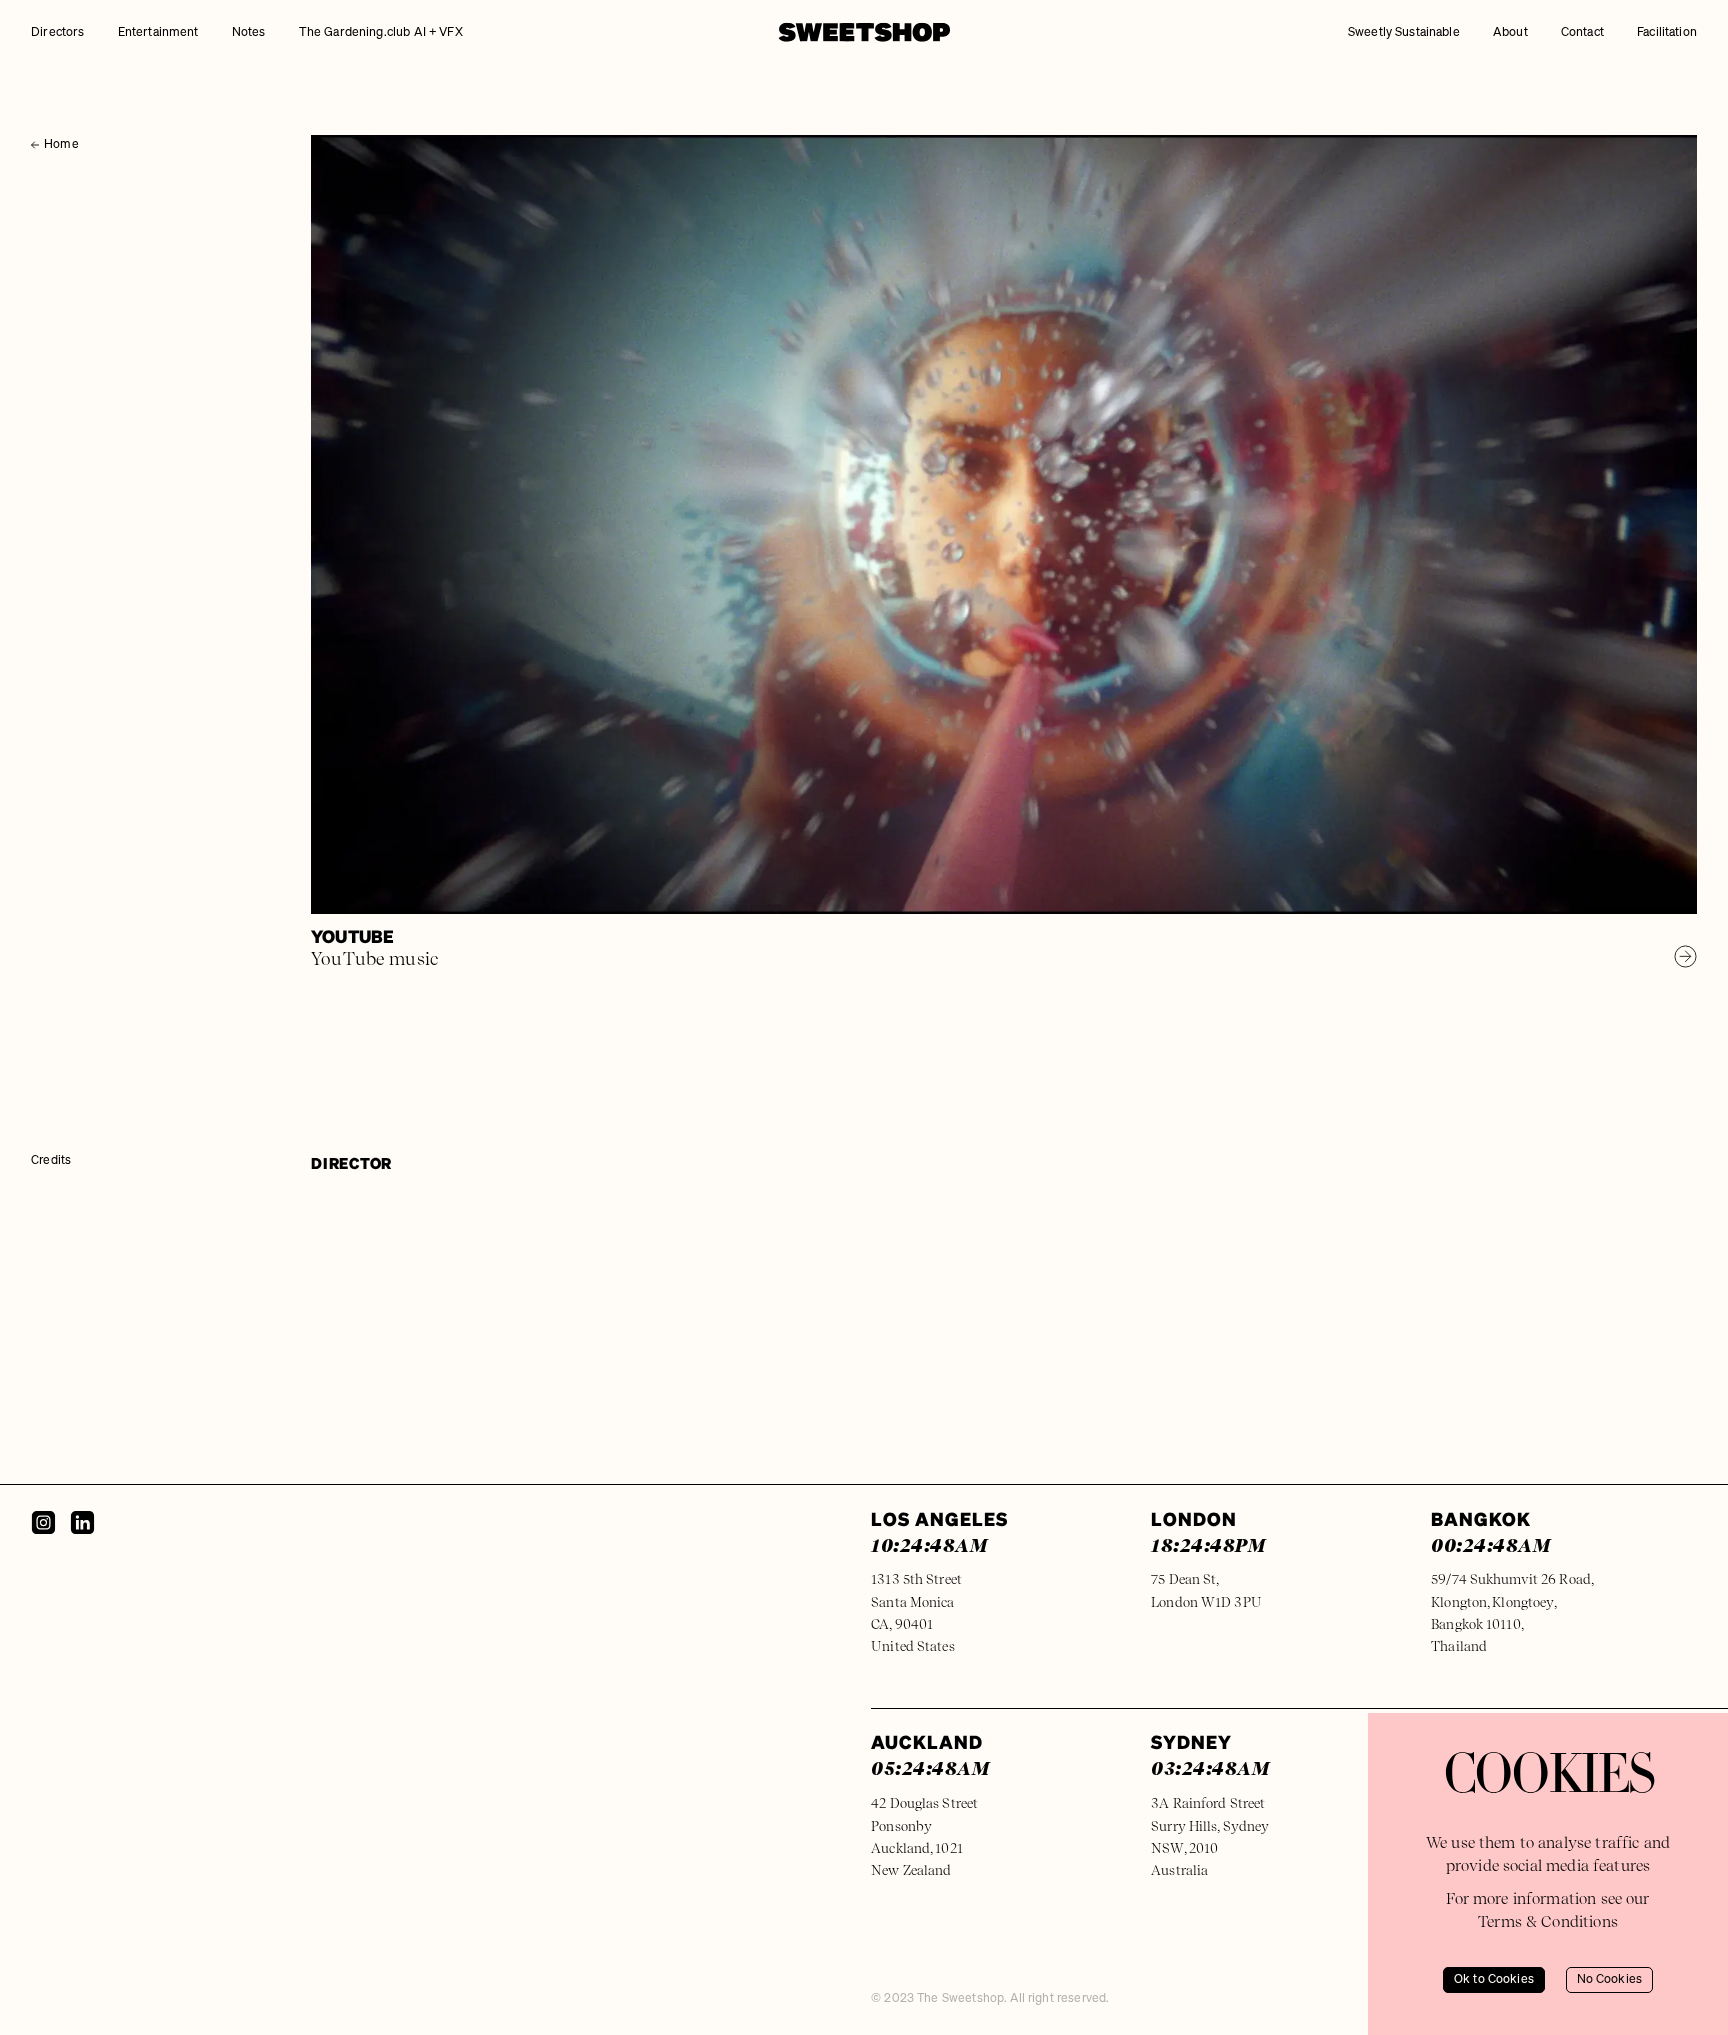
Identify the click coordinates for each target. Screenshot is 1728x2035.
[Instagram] (43, 1522)
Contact (1582, 32)
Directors (57, 32)
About (1510, 32)
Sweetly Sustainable (1404, 32)
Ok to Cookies (1494, 1979)
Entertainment (158, 32)
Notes (249, 32)
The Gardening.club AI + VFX (381, 32)
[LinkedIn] (82, 1522)
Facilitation (1667, 32)
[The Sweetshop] (864, 32)
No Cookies (1610, 1979)
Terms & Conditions (1548, 1921)
